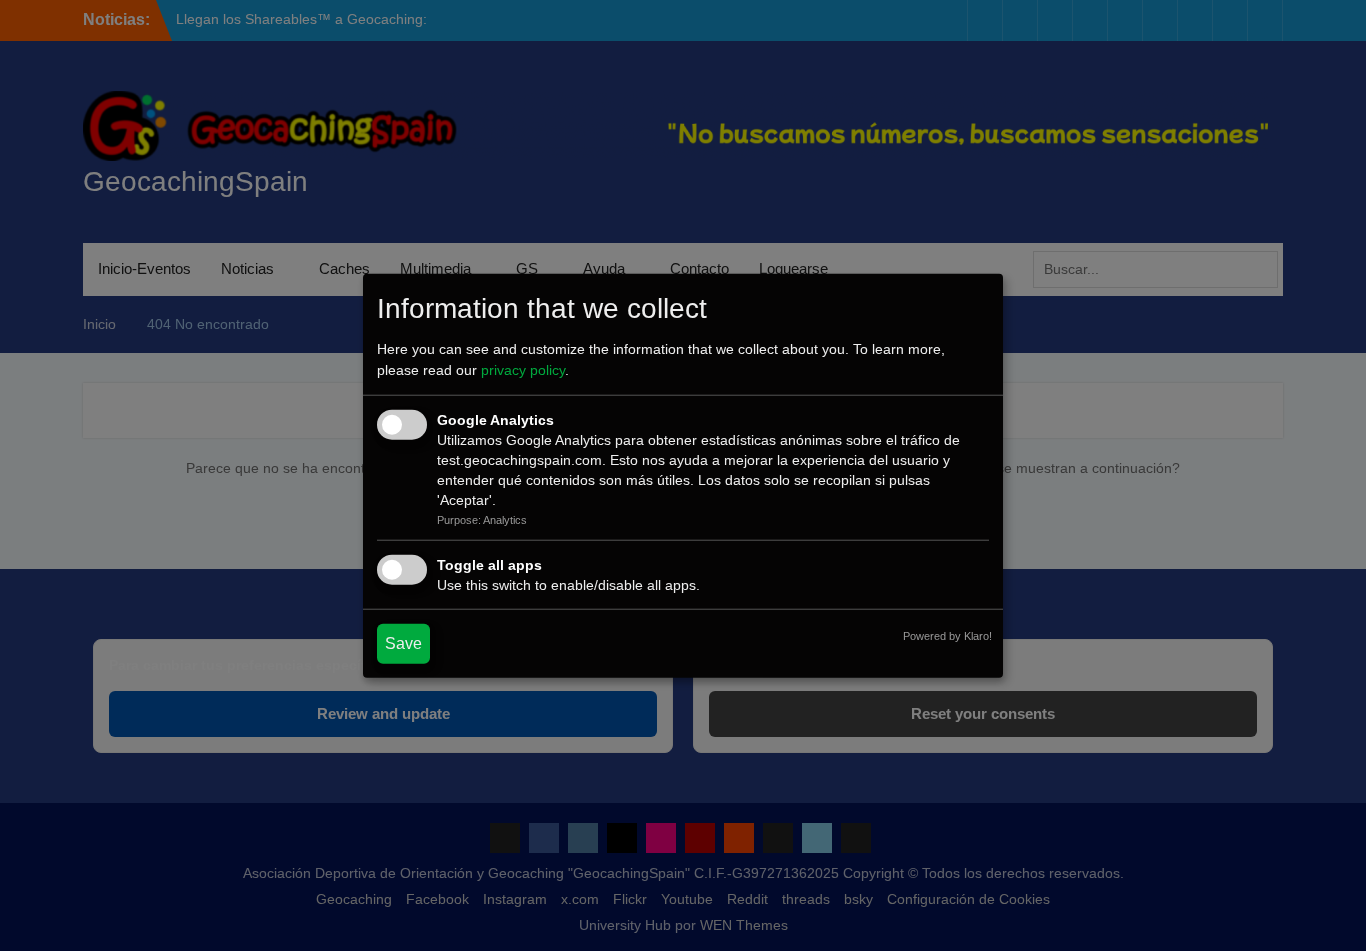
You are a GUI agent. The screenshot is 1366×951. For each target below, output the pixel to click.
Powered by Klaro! (947, 636)
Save (403, 643)
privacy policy (523, 370)
